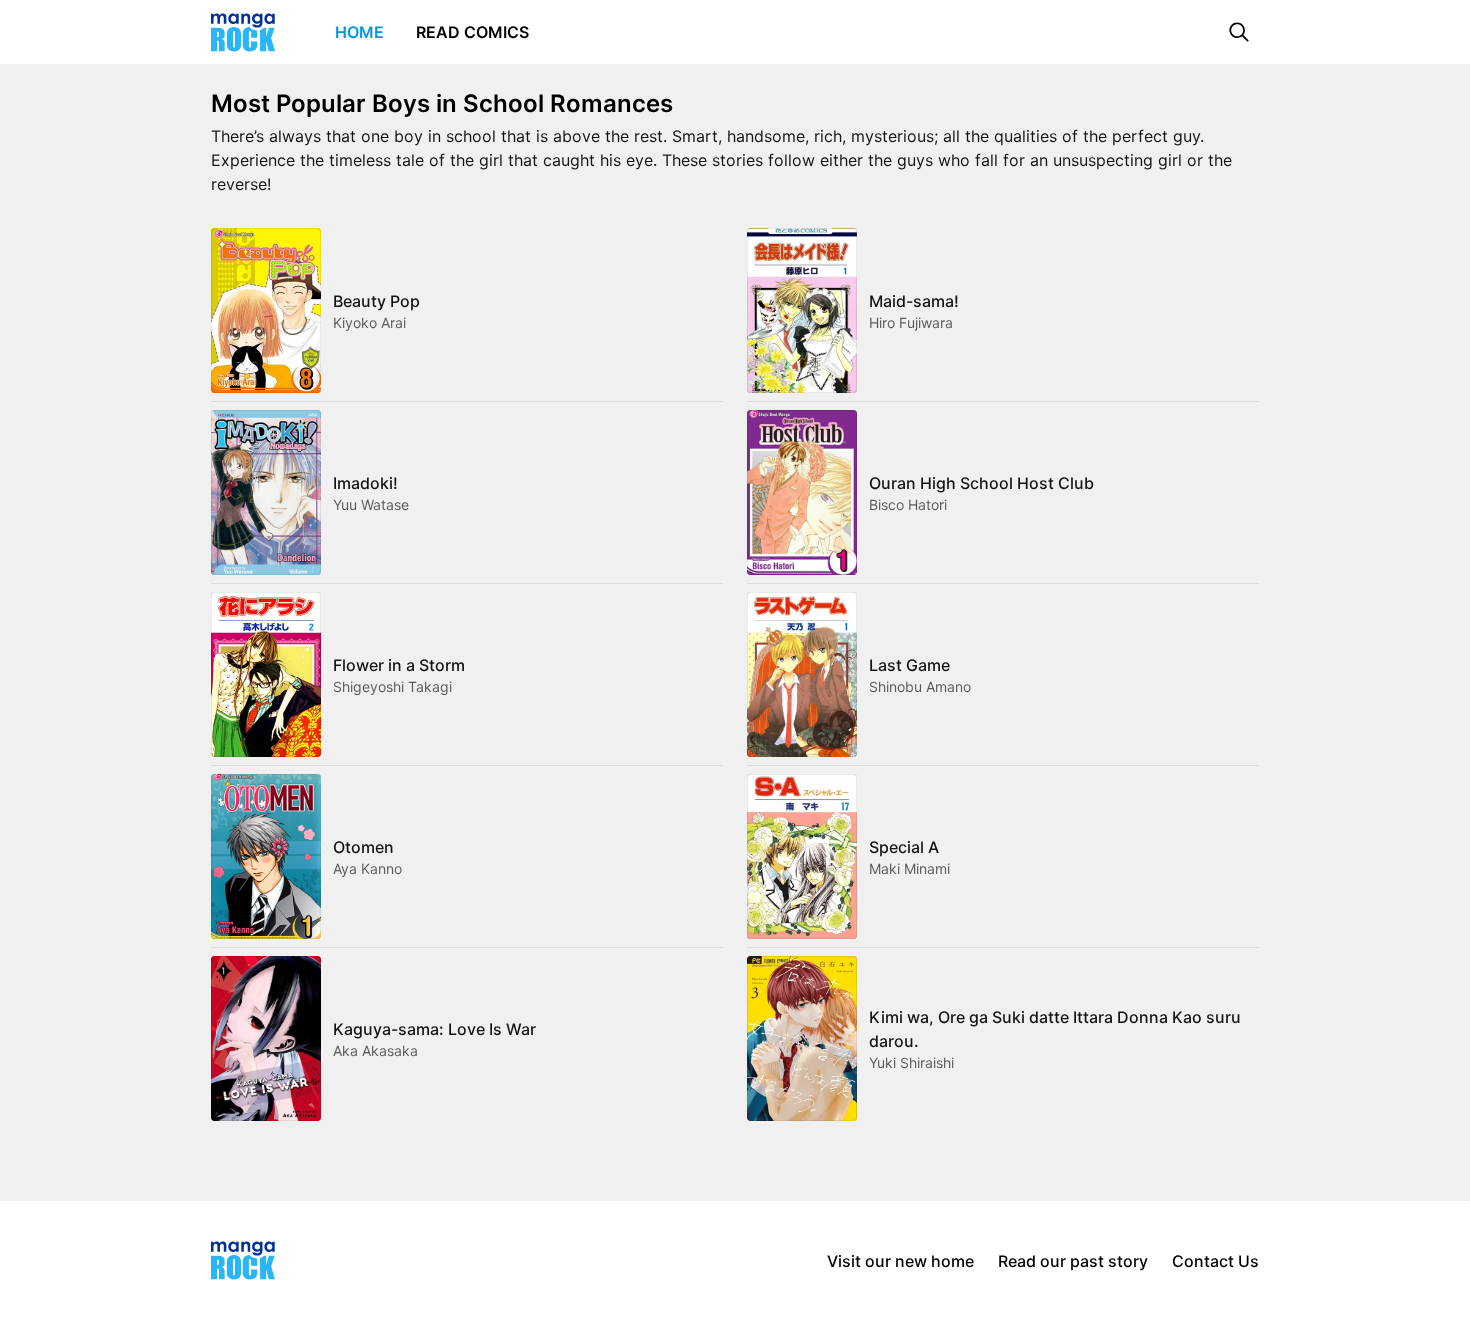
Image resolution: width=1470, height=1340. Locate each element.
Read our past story (1073, 1261)
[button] (1239, 32)
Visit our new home (900, 1261)
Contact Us (1215, 1261)
